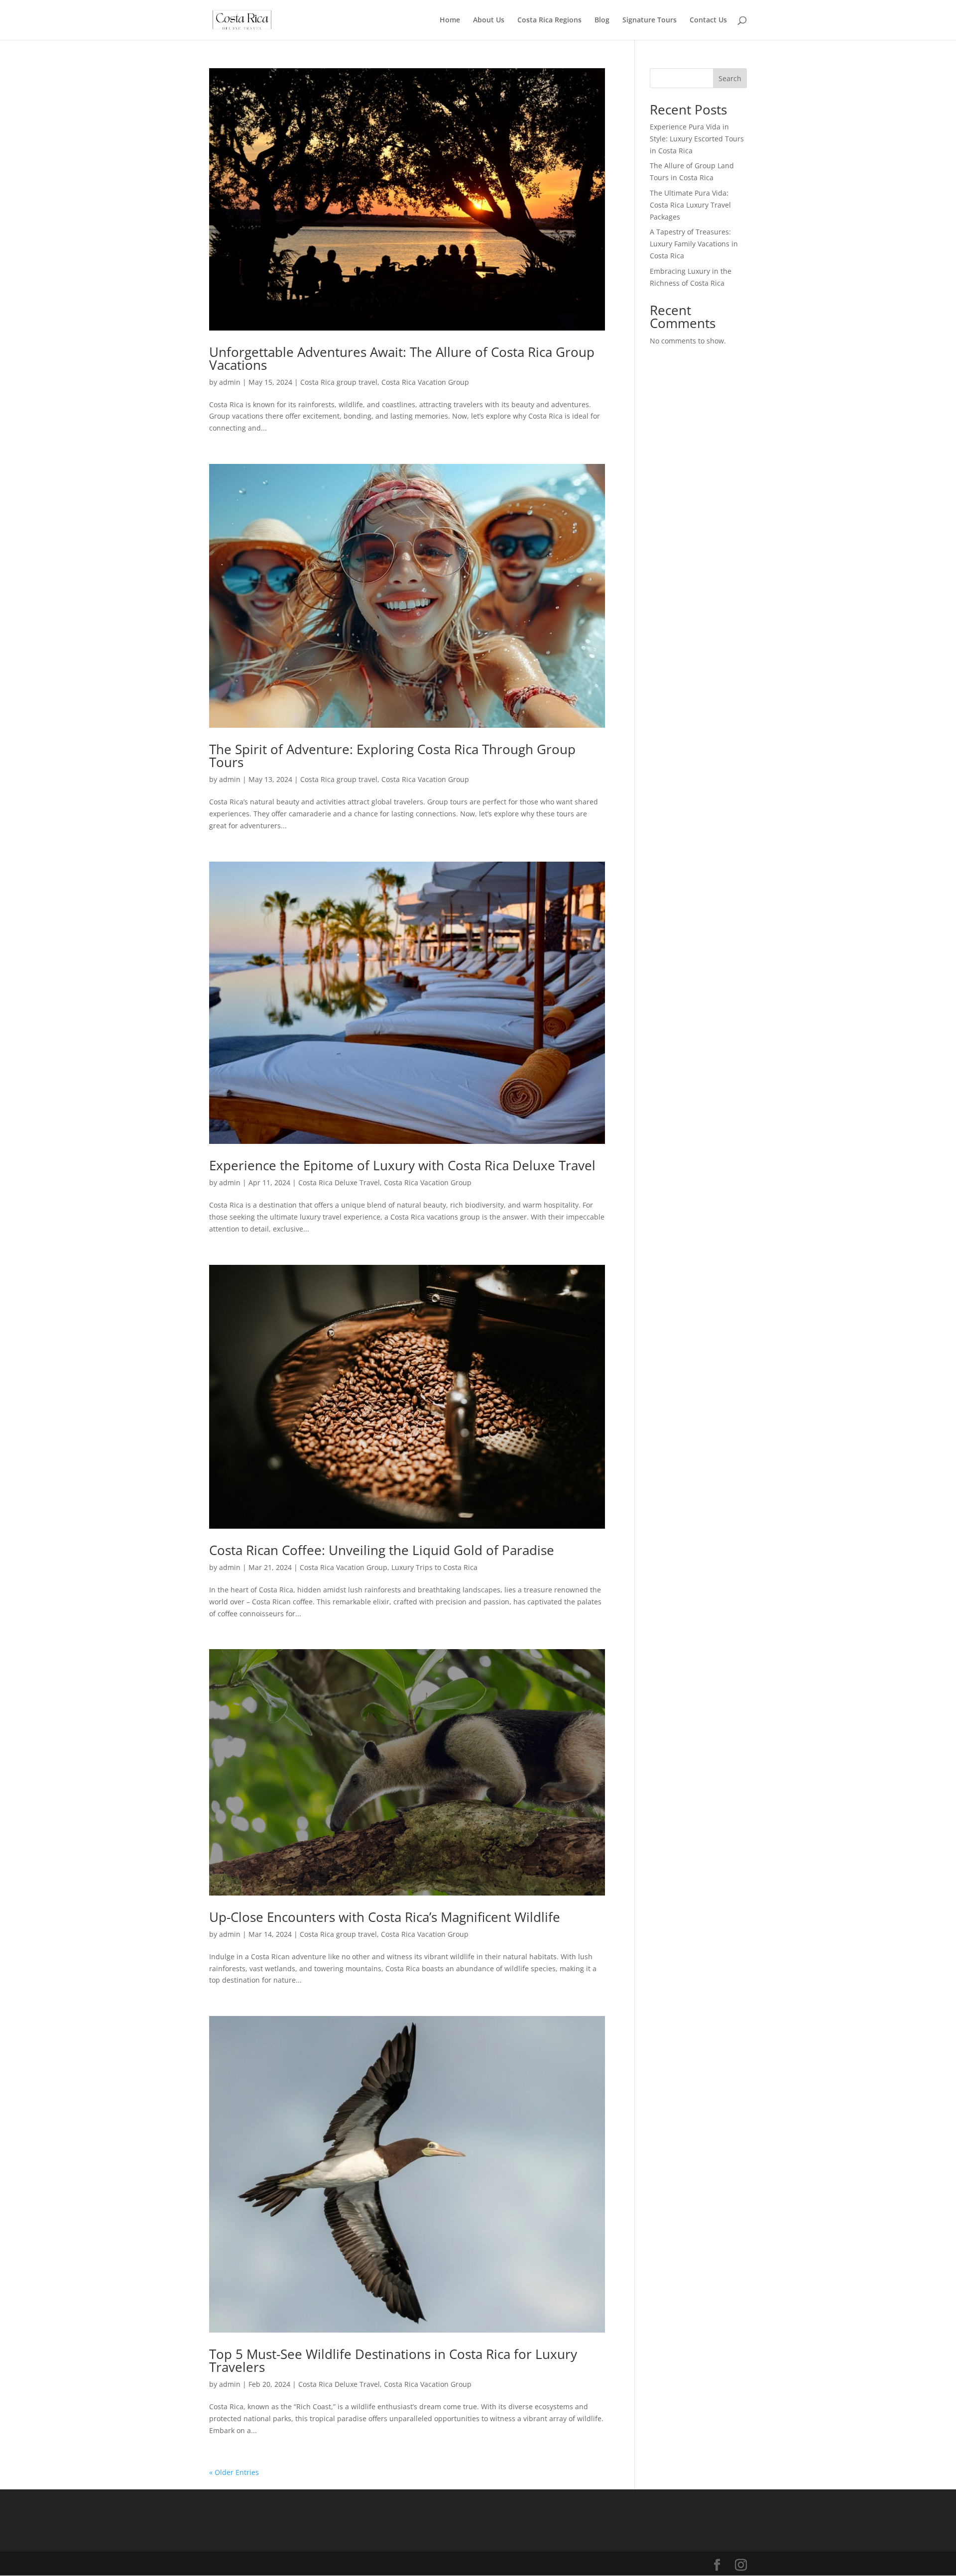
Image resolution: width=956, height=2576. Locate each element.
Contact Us (708, 20)
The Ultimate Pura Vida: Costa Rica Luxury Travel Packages (690, 205)
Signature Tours (650, 20)
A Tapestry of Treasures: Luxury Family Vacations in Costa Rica (694, 244)
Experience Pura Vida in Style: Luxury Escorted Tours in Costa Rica (697, 139)
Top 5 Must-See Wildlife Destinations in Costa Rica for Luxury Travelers (393, 2360)
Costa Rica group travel (339, 382)
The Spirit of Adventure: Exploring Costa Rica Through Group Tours (392, 756)
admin (230, 382)
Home (450, 20)
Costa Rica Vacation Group (425, 382)
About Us (489, 20)
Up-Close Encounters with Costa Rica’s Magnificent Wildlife (385, 1917)
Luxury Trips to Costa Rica (434, 1567)
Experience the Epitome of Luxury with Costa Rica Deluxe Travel (402, 1165)
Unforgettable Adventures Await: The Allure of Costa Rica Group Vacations (402, 358)
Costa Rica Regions (549, 20)
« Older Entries (234, 2472)
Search (730, 78)
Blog (602, 20)
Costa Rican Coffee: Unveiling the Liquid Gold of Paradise (382, 1550)
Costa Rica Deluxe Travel (339, 1182)
